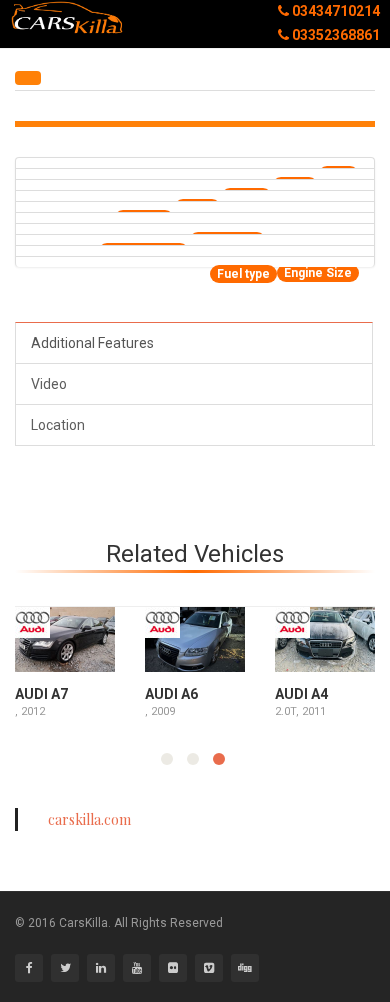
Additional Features (92, 343)
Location (58, 425)
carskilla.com (89, 819)
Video (49, 384)
